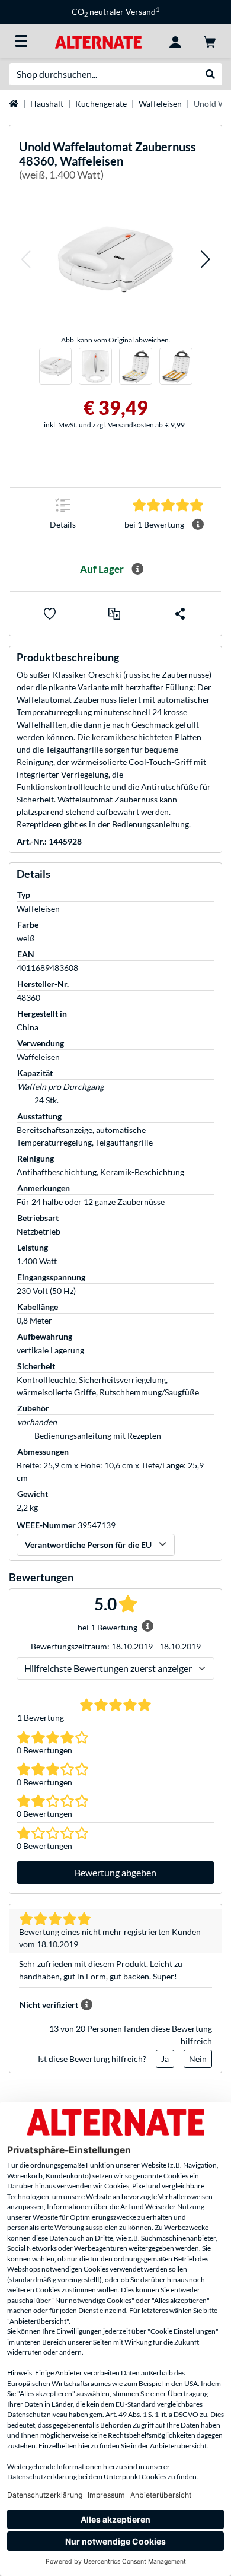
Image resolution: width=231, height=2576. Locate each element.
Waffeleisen (160, 104)
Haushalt (47, 104)
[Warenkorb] (210, 41)
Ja (165, 2059)
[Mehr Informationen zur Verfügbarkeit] (137, 569)
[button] (25, 259)
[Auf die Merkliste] (50, 614)
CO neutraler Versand (115, 12)
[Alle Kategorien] (21, 41)
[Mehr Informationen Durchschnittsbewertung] (198, 525)
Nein (198, 2059)
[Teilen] (180, 614)
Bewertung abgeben (115, 1872)
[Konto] (175, 41)
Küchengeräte (101, 104)
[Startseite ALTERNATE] (98, 41)
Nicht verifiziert (49, 2005)
